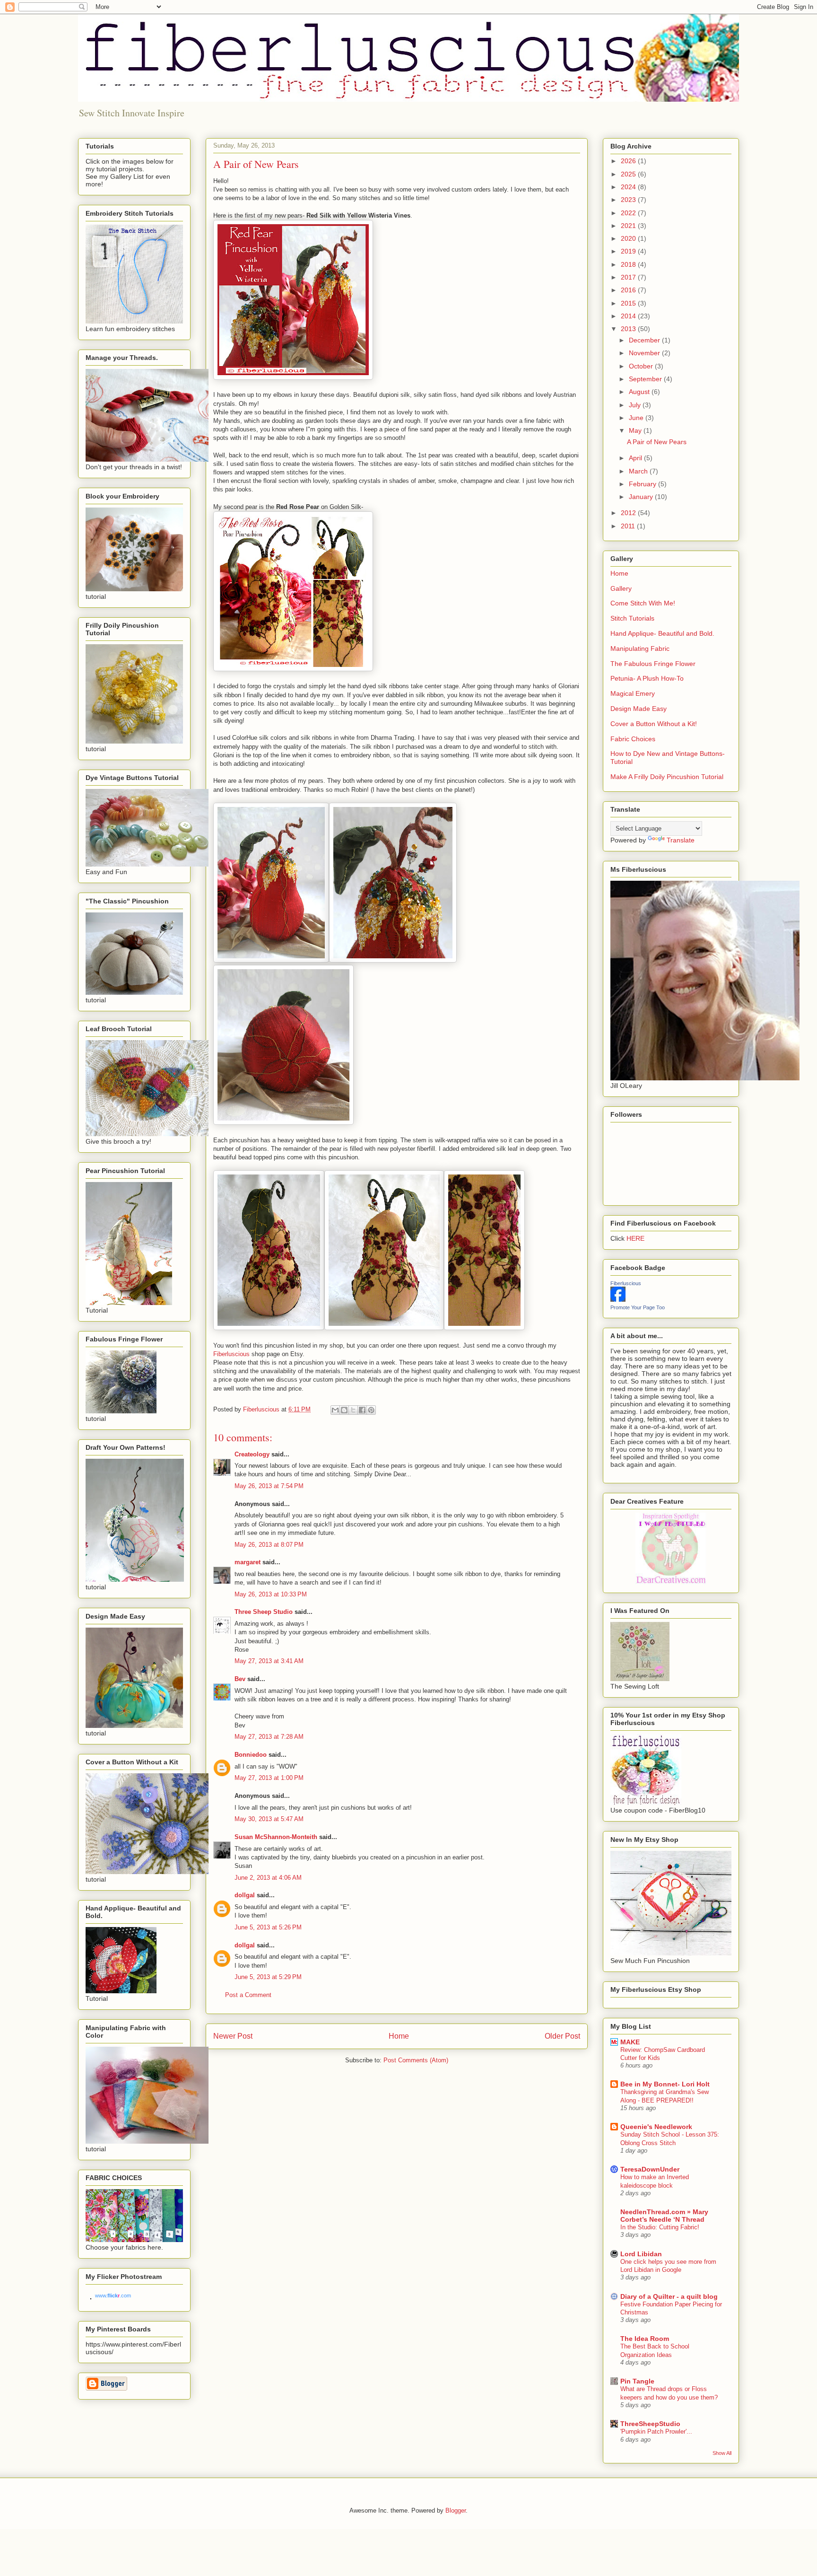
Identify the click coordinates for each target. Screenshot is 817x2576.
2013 (629, 329)
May (636, 430)
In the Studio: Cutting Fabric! (660, 2227)
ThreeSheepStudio (650, 2424)
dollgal (245, 1895)
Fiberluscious (231, 1354)
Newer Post (233, 2036)
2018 (629, 264)
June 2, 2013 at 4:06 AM (268, 1878)
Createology (252, 1454)
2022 (629, 213)
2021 (629, 226)
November (645, 353)
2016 (629, 290)
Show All (722, 2453)
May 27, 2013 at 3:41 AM (269, 1661)
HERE (635, 1238)
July (636, 405)
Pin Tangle (637, 2381)
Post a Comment (248, 1995)
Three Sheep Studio (264, 1612)
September (646, 379)
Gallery (621, 588)
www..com (113, 2296)
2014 (629, 316)
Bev (240, 1679)
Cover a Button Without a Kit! (654, 724)
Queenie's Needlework (656, 2127)
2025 (629, 174)
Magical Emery (633, 693)
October (642, 366)
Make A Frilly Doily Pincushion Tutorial (667, 777)
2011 (629, 526)
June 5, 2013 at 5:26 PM (268, 1927)
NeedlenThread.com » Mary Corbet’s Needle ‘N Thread (664, 2216)
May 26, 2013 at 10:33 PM (271, 1594)
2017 (629, 277)
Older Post (562, 2036)
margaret (248, 1562)
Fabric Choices (633, 739)
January (642, 497)
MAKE (630, 2042)
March (639, 471)
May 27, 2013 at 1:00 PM (269, 1778)
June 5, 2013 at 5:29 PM (268, 1977)
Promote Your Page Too (638, 1307)
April (636, 458)
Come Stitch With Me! (643, 603)
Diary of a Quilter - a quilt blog (669, 2296)
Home (399, 2036)
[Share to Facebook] (362, 1410)
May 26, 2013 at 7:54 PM (269, 1486)
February (643, 484)
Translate (681, 840)
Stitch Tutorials (632, 618)
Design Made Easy (639, 709)
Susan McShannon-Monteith (276, 1837)
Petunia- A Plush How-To (647, 678)
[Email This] (335, 1410)
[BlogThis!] (344, 1410)
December (645, 340)
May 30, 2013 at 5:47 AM (269, 1819)
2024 (629, 187)
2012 (629, 513)
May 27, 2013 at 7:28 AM (269, 1737)
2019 (629, 251)
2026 (629, 161)
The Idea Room (645, 2339)
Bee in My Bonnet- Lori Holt (665, 2084)
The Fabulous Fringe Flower (653, 664)
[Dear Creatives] (671, 1582)
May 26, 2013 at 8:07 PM (269, 1545)
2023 (629, 200)
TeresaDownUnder (650, 2169)
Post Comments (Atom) (416, 2060)
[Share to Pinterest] (371, 1410)
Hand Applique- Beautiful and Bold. (662, 633)
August (640, 392)
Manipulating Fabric (640, 648)
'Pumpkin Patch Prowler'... (656, 2431)
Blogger (456, 2510)
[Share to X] (353, 1410)
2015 (629, 303)
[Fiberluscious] (618, 1299)
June (637, 418)
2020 (629, 238)
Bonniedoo (251, 1755)
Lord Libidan (641, 2254)
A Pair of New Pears (657, 442)
